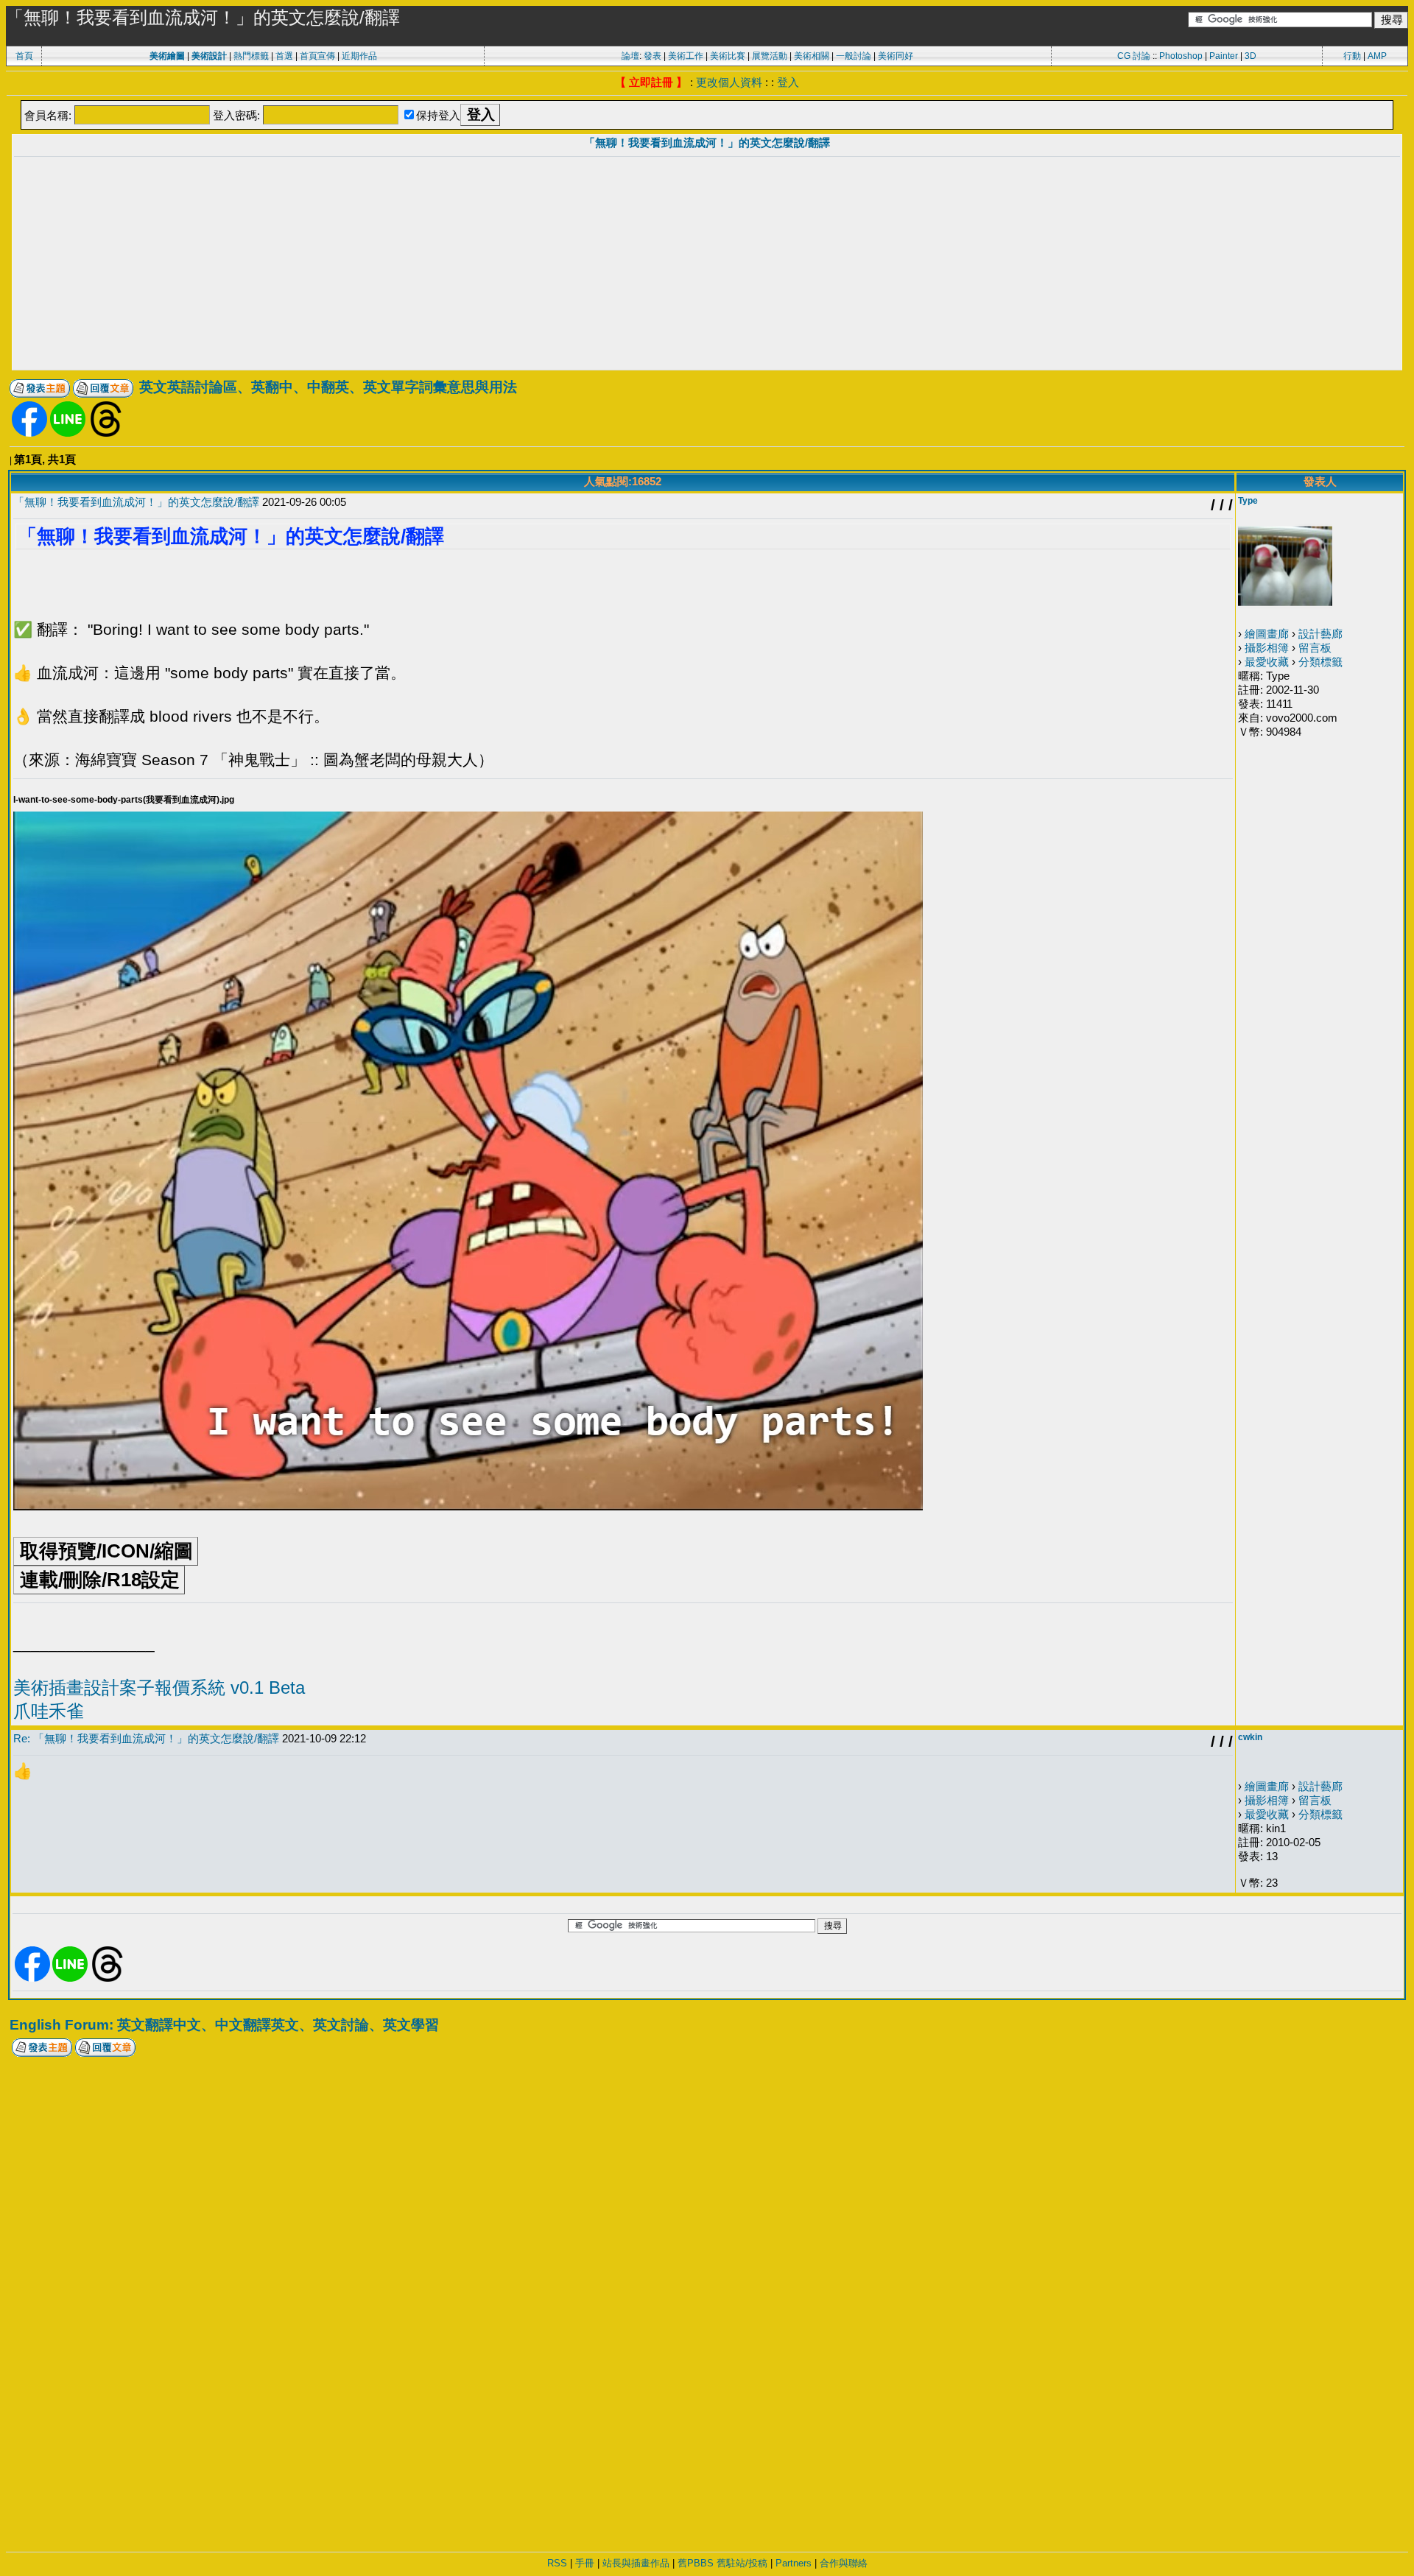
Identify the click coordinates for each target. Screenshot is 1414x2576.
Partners (794, 2563)
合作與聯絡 (844, 2563)
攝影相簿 (1267, 648)
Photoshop (1181, 56)
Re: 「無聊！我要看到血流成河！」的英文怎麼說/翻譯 (146, 1738)
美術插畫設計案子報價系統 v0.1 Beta (159, 1688)
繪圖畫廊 (1267, 634)
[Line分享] (68, 433)
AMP (1377, 56)
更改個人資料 (729, 82)
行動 (1352, 56)
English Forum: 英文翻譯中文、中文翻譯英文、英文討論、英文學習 (224, 2025)
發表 (653, 56)
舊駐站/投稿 (742, 2563)
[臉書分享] (29, 433)
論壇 (630, 56)
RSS (557, 2563)
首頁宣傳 (317, 56)
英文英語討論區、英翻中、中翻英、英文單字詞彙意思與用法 (328, 387)
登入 (788, 82)
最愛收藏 (1267, 662)
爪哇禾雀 (49, 1711)
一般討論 (854, 56)
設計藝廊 (1320, 634)
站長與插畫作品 (636, 2563)
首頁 (24, 56)
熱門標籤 (251, 56)
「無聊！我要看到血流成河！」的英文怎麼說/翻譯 (707, 142)
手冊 (585, 2563)
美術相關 (812, 56)
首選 (284, 56)
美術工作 (686, 56)
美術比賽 (728, 56)
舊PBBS (696, 2563)
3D (1251, 56)
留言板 (1315, 648)
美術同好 (896, 56)
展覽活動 (770, 56)
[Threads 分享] (106, 433)
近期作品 (359, 56)
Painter (1224, 56)
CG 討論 (1134, 56)
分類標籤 (1320, 662)
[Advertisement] (707, 265)
